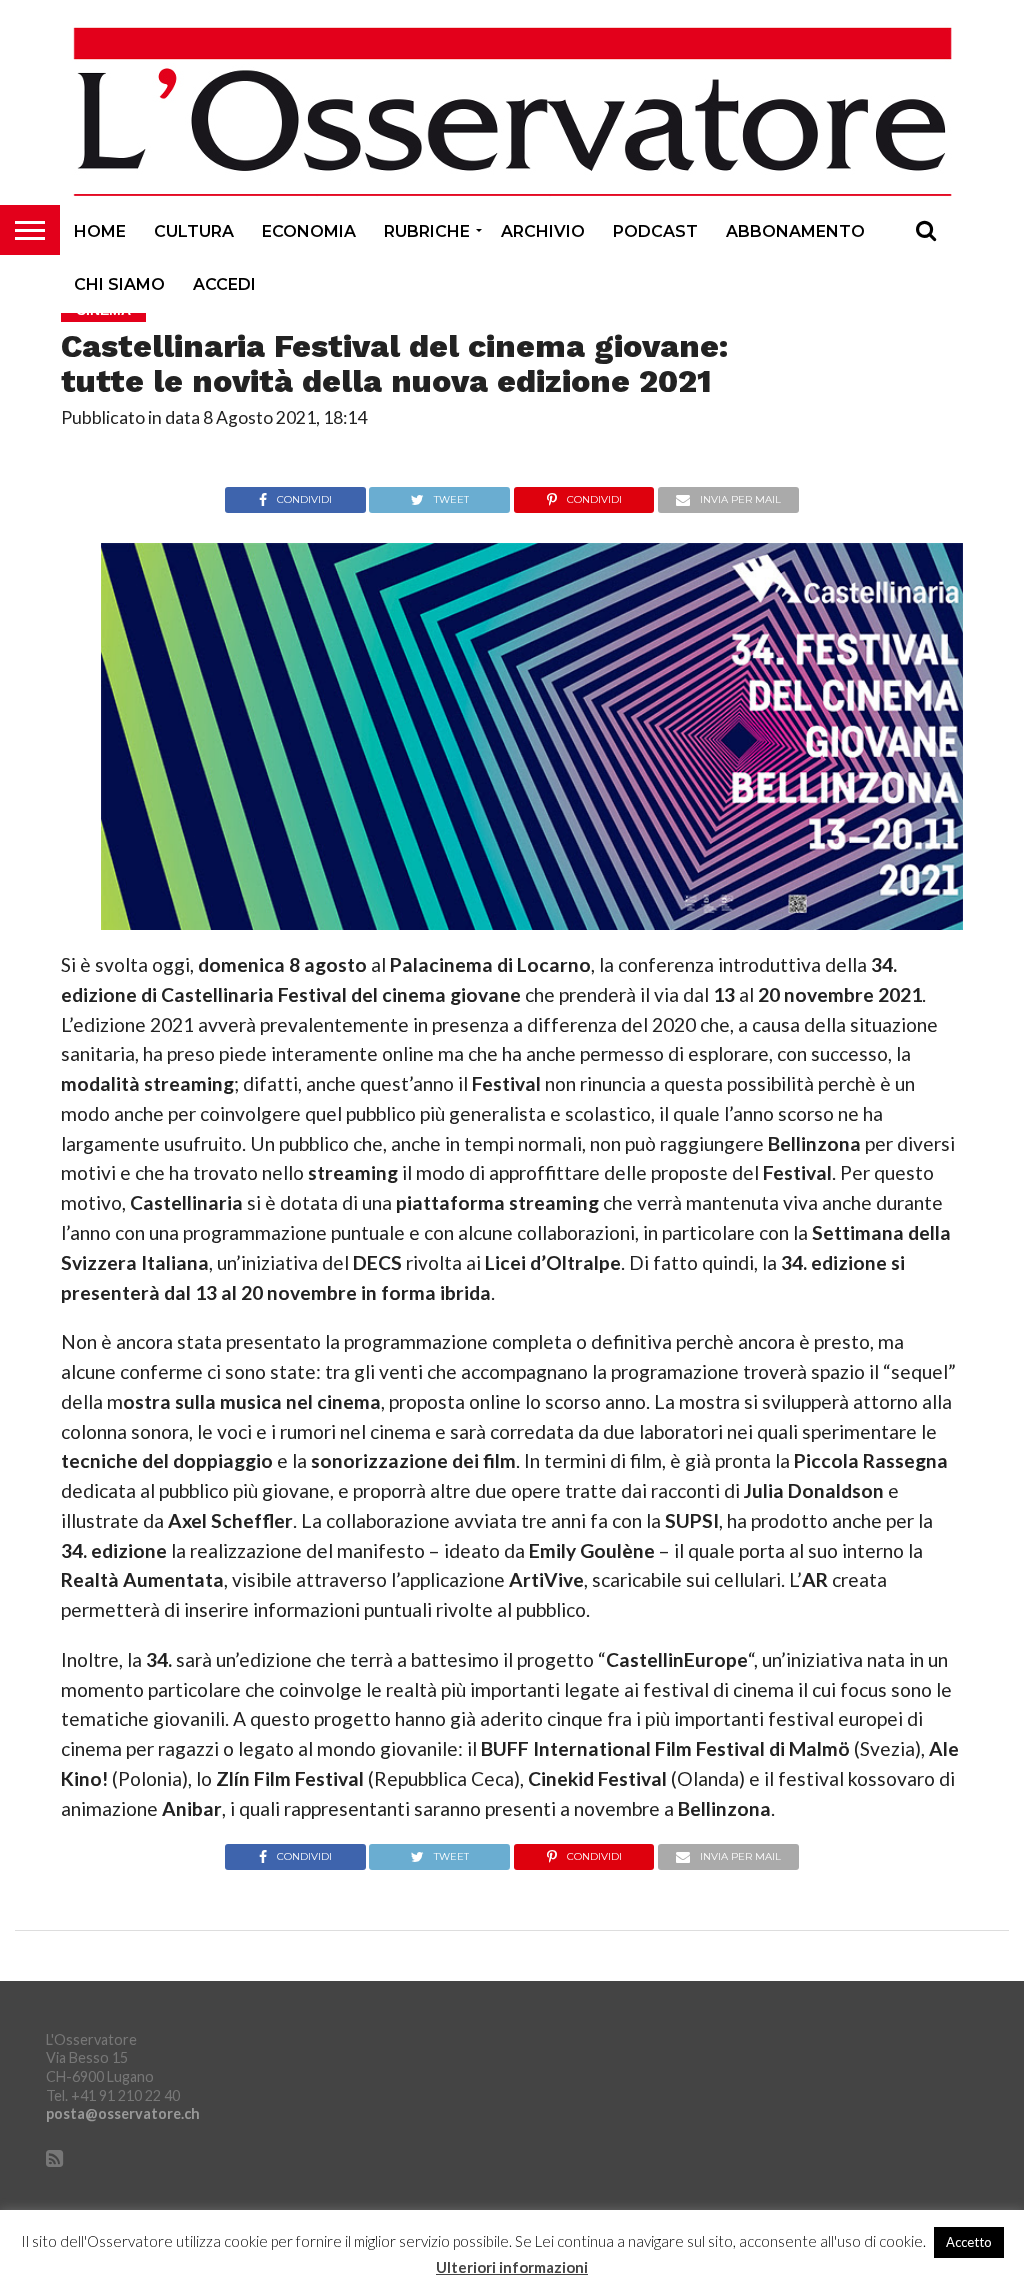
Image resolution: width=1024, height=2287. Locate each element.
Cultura (194, 231)
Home (100, 231)
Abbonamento (795, 231)
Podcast (655, 231)
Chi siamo (119, 284)
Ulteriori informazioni (512, 2267)
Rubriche (427, 231)
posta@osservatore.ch (123, 2113)
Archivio (543, 231)
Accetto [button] (969, 2242)
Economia (309, 231)
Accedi (224, 284)
